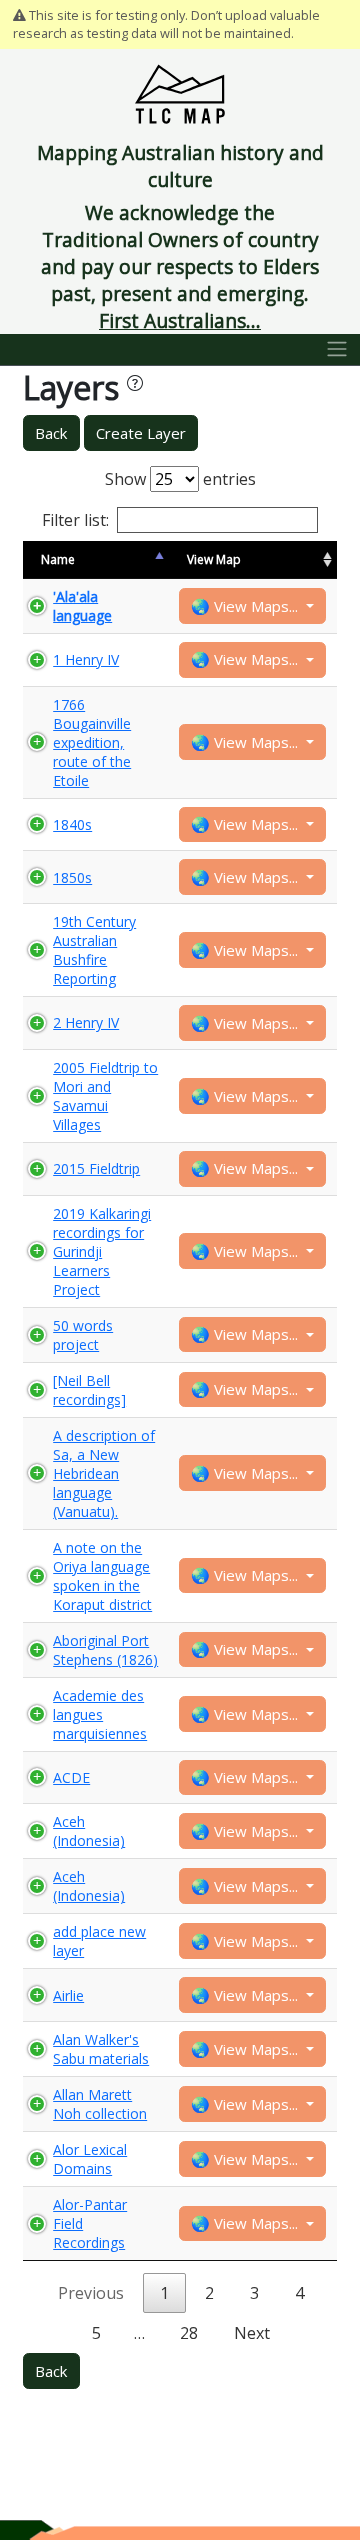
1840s (72, 824)
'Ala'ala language (82, 606)
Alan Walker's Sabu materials (101, 2049)
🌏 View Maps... (246, 606)
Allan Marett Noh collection (100, 2104)
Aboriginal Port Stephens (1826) (105, 1650)
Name (58, 559)
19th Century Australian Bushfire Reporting (94, 950)
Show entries (180, 479)
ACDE (71, 1777)
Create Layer (141, 433)
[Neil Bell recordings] (89, 1390)
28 (189, 2333)
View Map (214, 559)
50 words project (83, 1335)
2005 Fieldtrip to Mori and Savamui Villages (105, 1096)
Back (51, 433)
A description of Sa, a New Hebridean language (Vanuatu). (104, 1473)
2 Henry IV (86, 1022)
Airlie (68, 1995)
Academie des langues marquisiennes (100, 1714)
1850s (72, 877)
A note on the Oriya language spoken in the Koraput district (102, 1576)
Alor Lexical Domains (90, 2159)
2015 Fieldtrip (96, 1168)
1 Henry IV (86, 659)
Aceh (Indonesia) (89, 1831)
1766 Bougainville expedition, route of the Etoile (92, 742)
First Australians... (180, 320)
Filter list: (75, 520)
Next (252, 2333)
